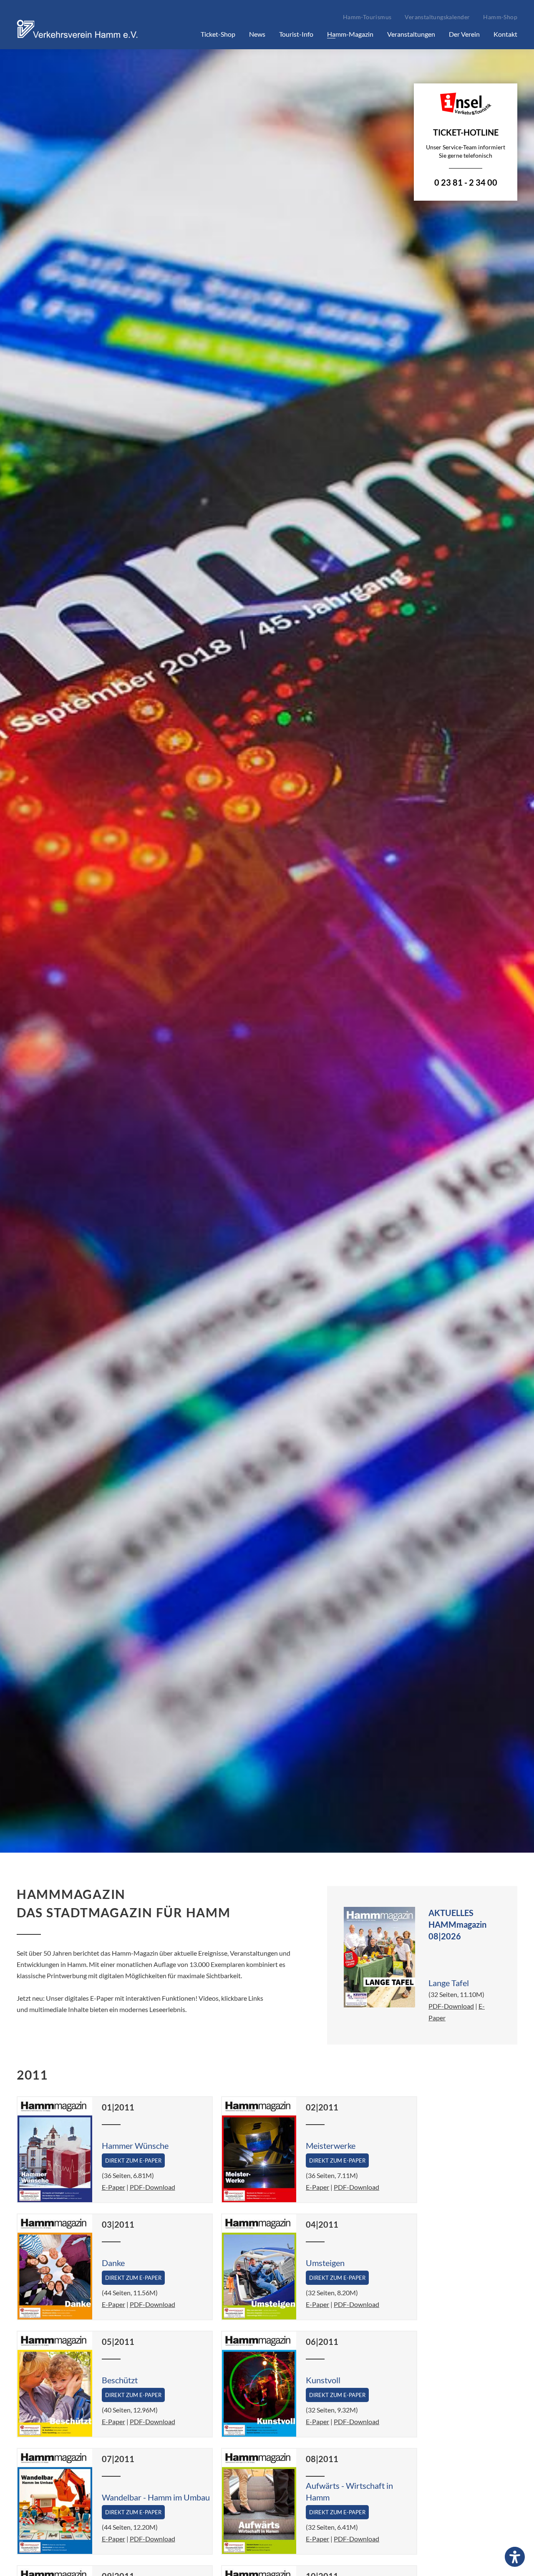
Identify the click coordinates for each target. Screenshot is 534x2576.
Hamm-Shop (500, 17)
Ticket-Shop (218, 34)
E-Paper (113, 2187)
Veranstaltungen (411, 34)
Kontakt (505, 34)
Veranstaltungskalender (437, 17)
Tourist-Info (296, 34)
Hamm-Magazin (350, 34)
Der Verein (464, 34)
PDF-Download (451, 2006)
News (257, 34)
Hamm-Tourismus (367, 17)
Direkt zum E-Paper (133, 2161)
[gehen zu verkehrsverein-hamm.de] (79, 39)
